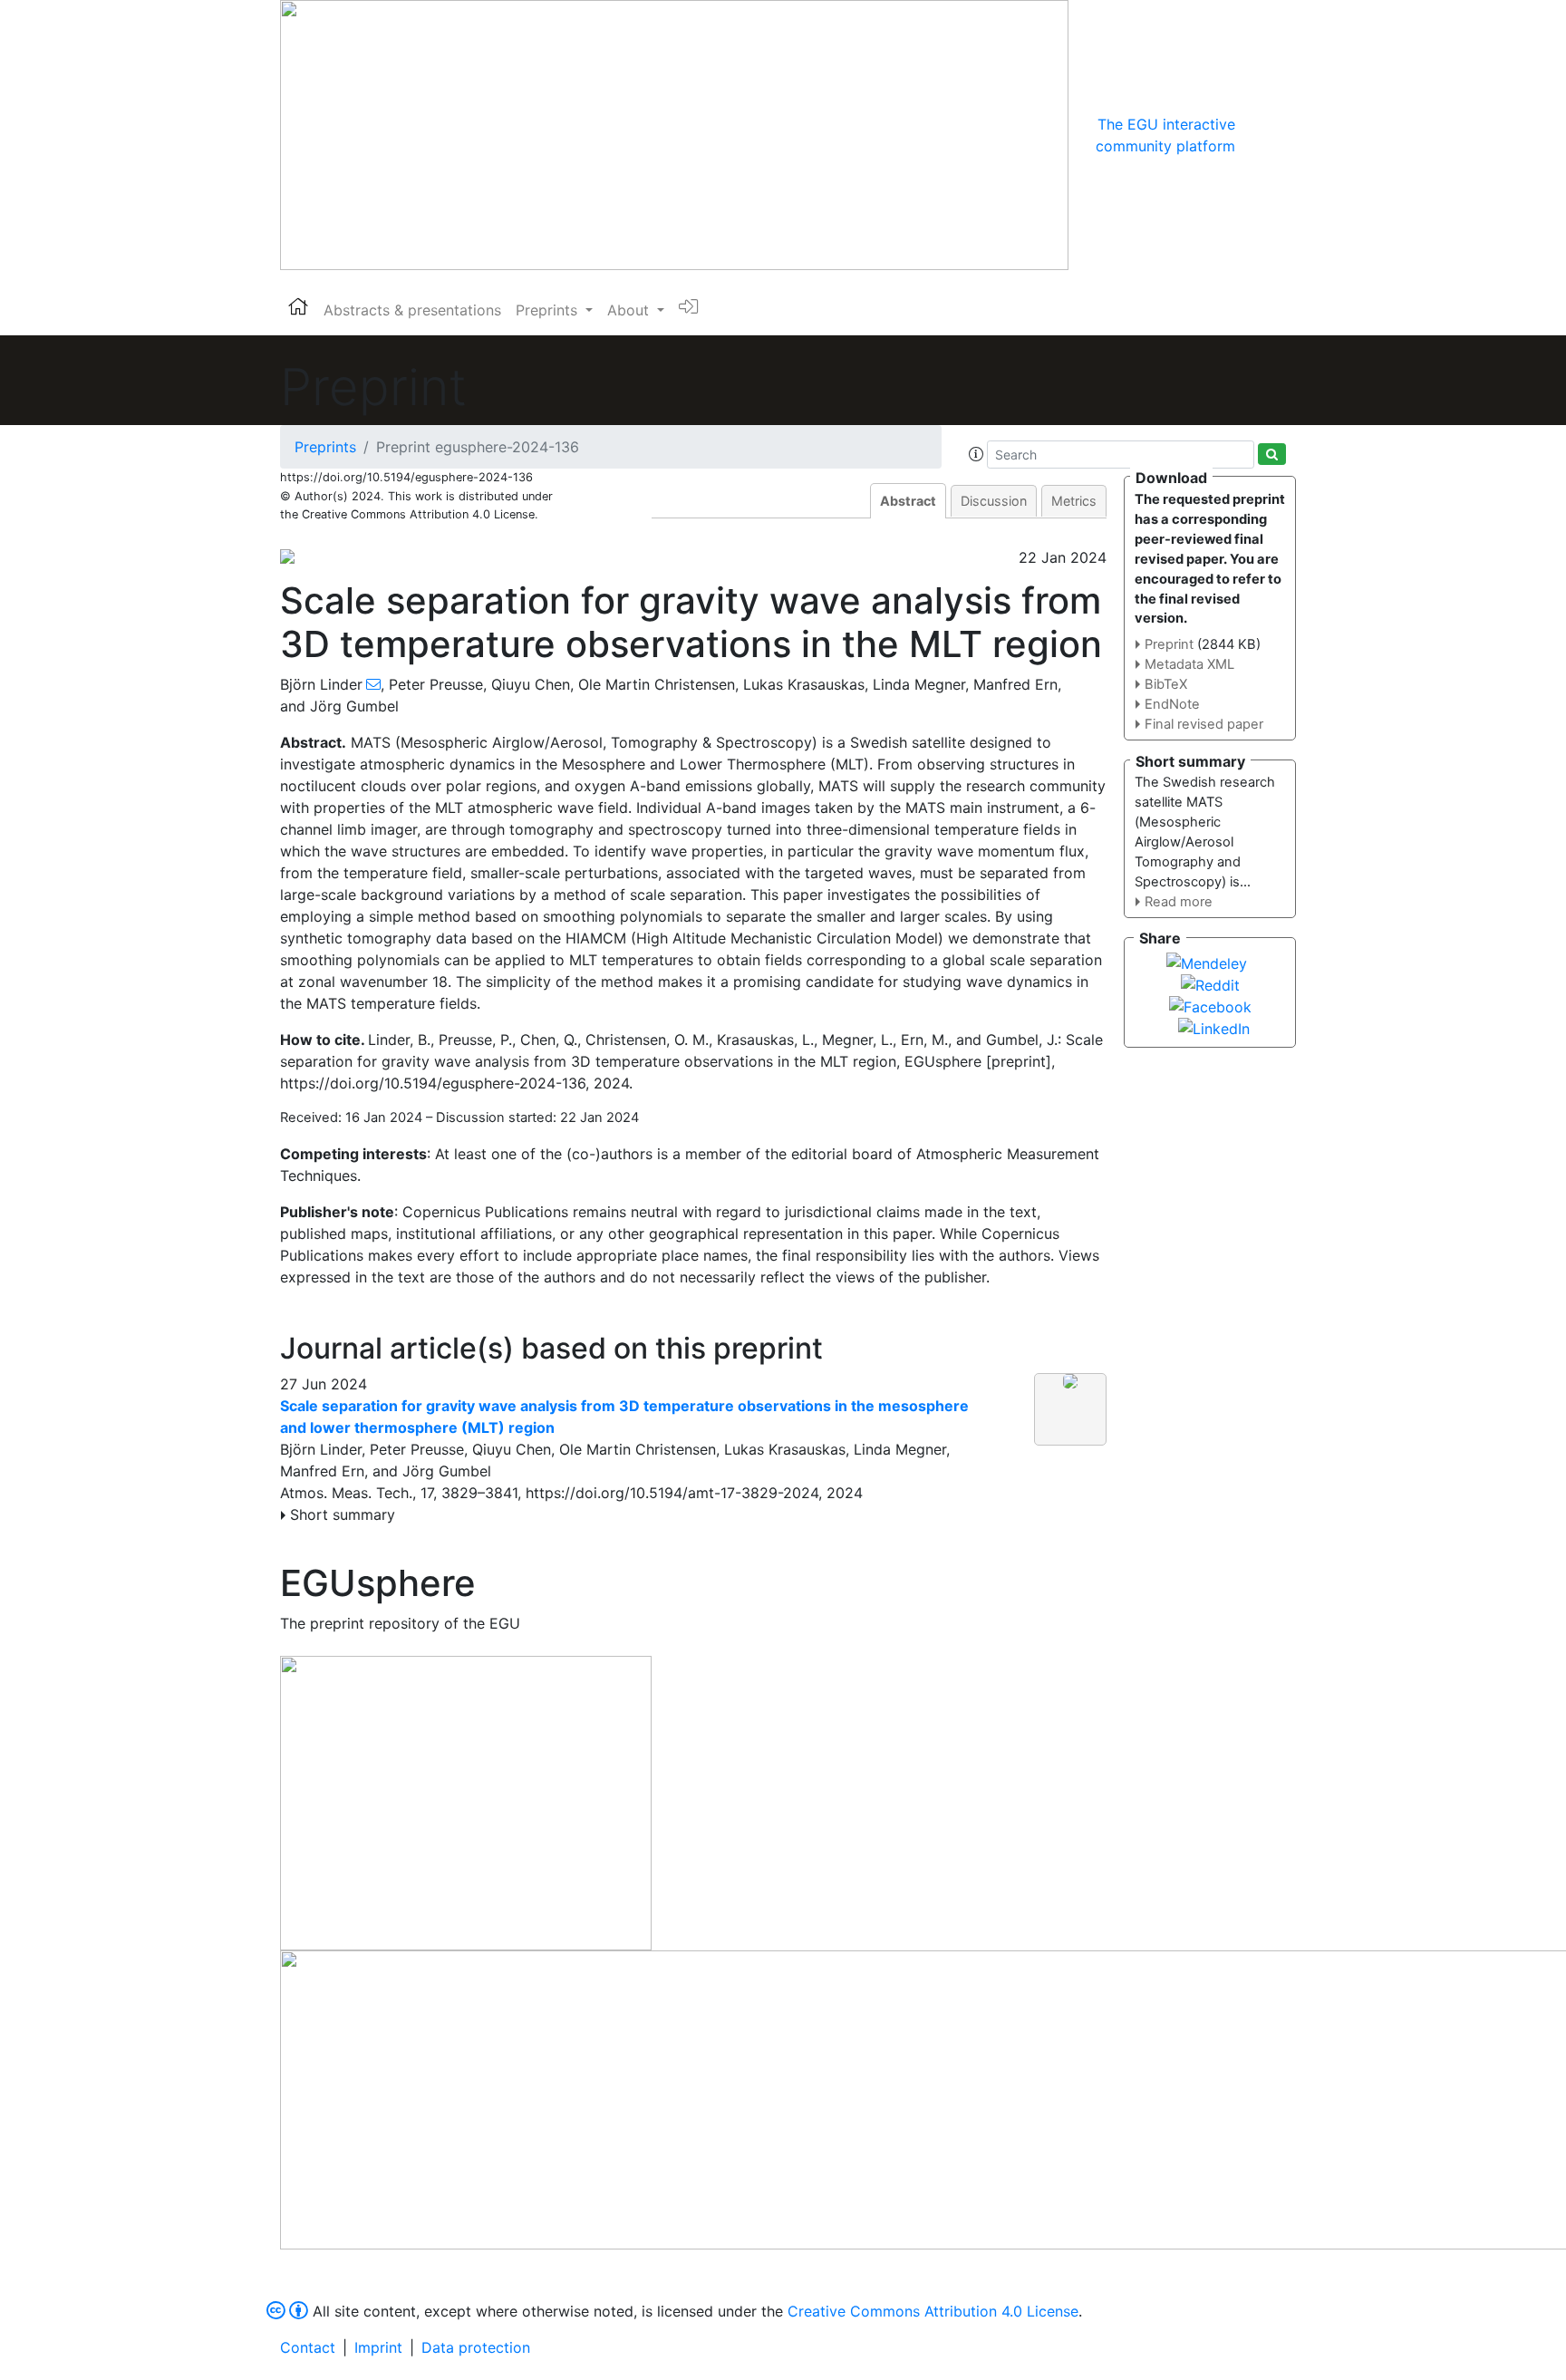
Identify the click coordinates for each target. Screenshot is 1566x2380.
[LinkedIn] (1214, 1027)
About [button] (630, 310)
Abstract (908, 501)
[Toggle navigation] (1261, 135)
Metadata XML (1189, 664)
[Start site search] (1272, 454)
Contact (308, 2347)
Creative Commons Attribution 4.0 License (933, 2311)
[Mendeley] (1207, 962)
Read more (1179, 902)
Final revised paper (1204, 724)
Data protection (476, 2347)
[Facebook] (1210, 1005)
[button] (976, 454)
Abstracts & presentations (412, 310)
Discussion (994, 501)
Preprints (325, 447)
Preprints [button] (549, 310)
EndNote (1172, 704)
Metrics (1074, 501)
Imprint (378, 2347)
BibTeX (1166, 684)
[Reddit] (1210, 983)
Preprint (1169, 644)
